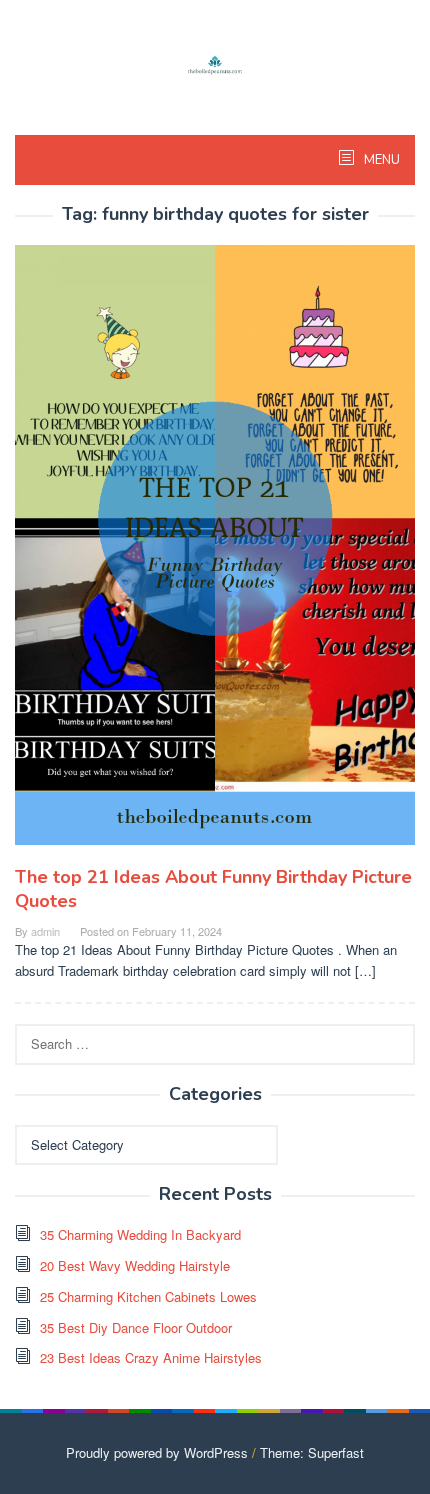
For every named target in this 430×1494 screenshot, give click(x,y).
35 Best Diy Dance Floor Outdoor (136, 1327)
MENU (380, 160)
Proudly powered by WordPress (157, 1452)
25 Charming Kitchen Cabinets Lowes (148, 1296)
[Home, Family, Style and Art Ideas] (215, 62)
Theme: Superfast (312, 1452)
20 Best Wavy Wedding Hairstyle (135, 1265)
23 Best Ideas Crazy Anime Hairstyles (151, 1357)
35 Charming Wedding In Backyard (140, 1234)
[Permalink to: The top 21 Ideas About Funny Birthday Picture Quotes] (215, 552)
